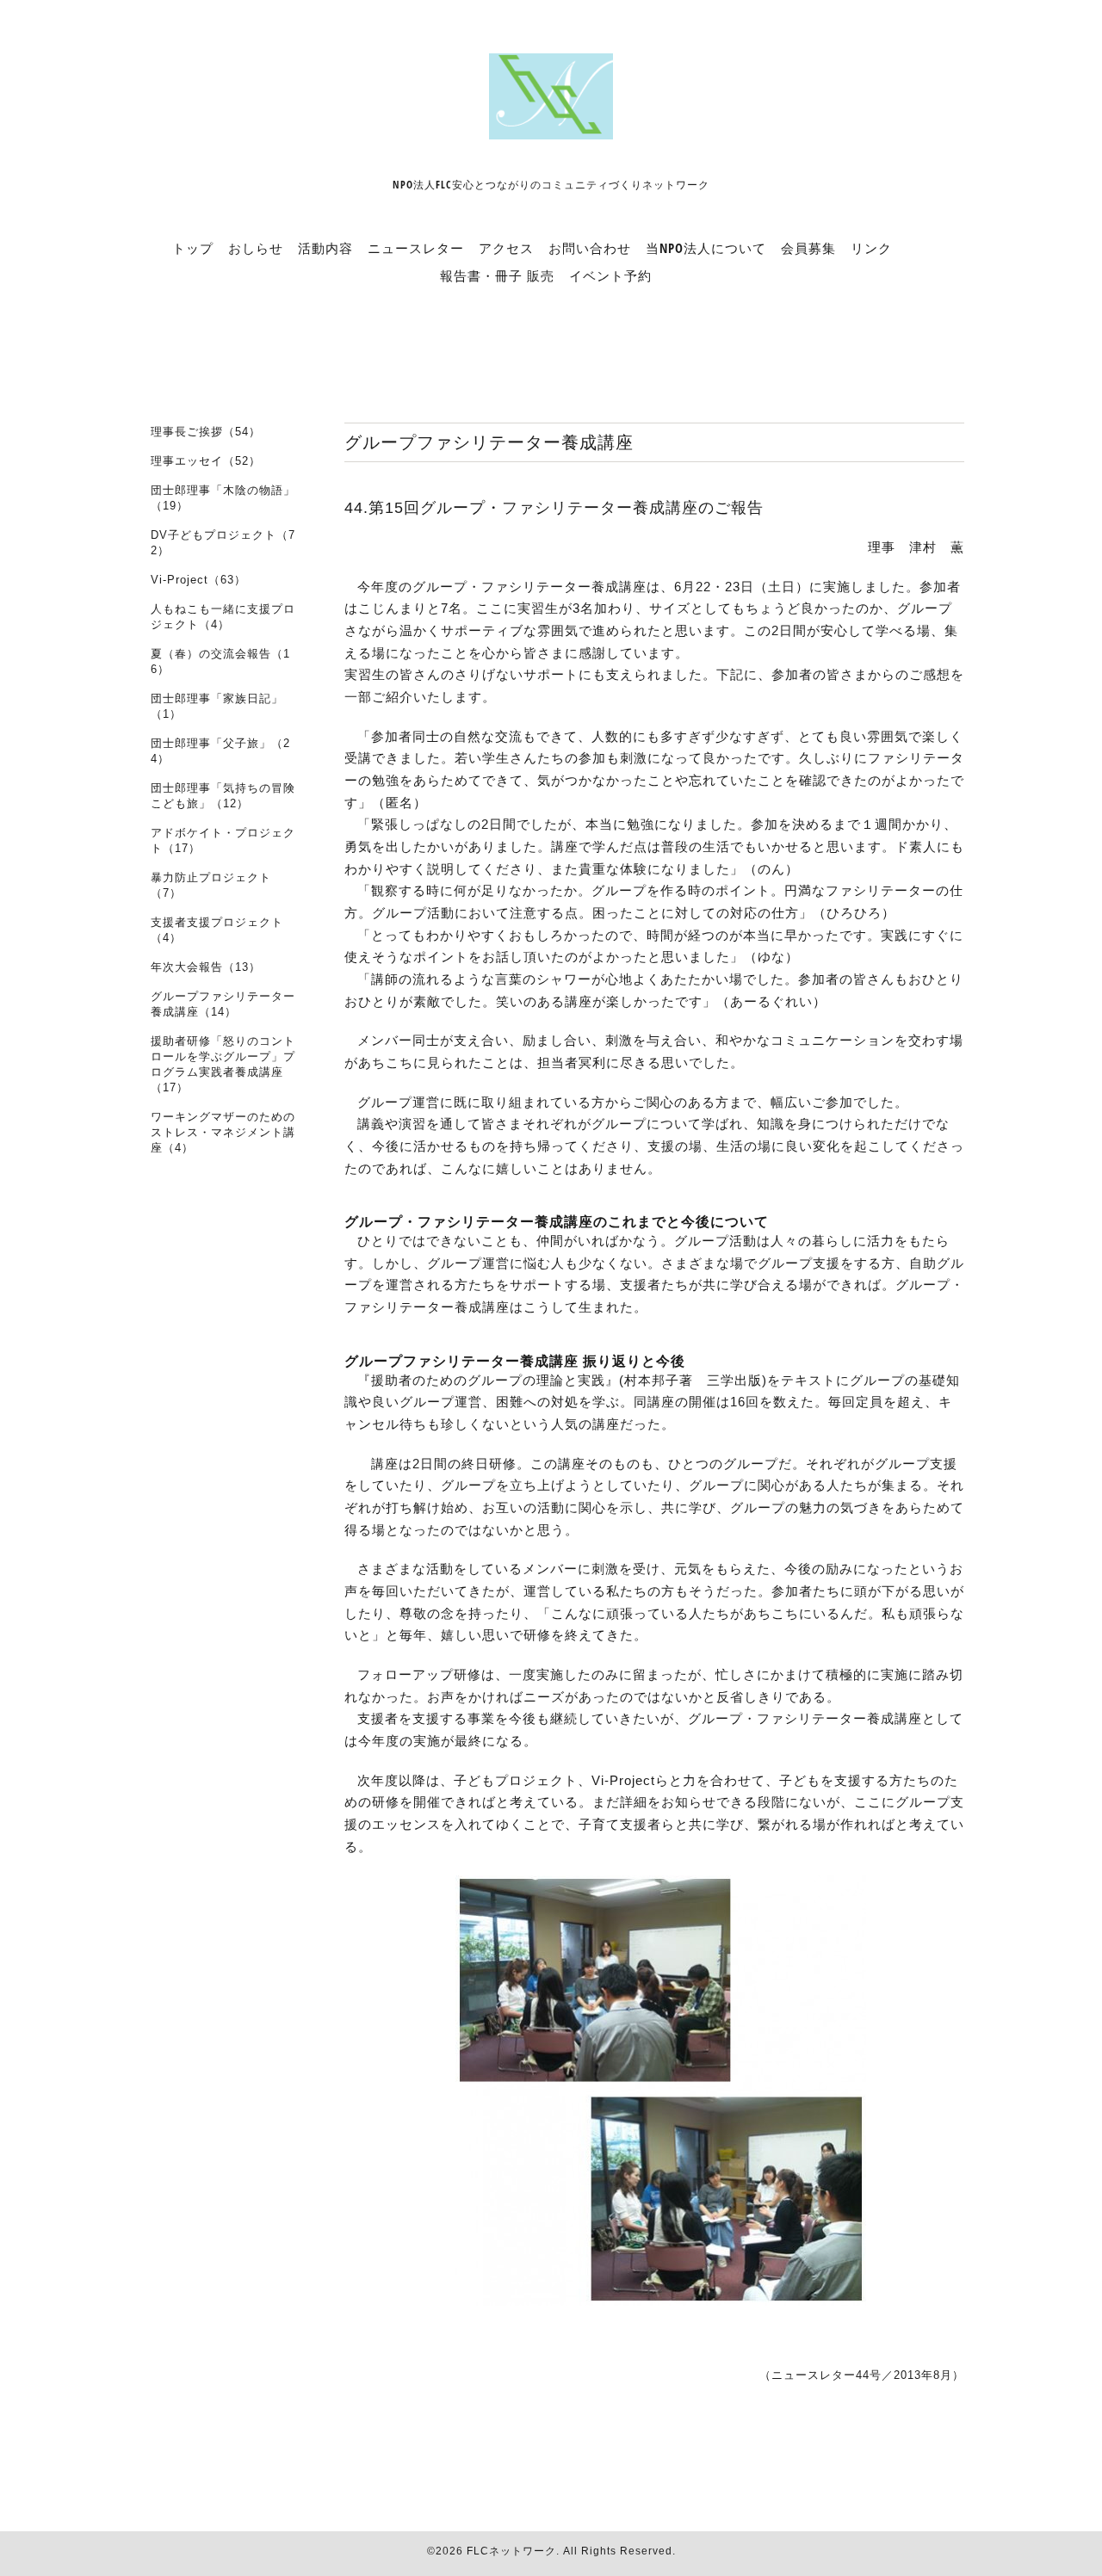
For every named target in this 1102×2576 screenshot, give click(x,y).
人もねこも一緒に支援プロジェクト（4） (223, 617)
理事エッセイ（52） (206, 461)
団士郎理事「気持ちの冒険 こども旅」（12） (223, 796)
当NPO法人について (706, 248)
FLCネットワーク (511, 2551)
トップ (193, 248)
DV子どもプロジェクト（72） (223, 543)
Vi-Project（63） (198, 580)
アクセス (506, 248)
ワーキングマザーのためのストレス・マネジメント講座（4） (223, 1132)
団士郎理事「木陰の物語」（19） (223, 498)
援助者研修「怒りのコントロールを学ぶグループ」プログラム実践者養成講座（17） (223, 1064)
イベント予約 (610, 275)
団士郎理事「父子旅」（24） (220, 751)
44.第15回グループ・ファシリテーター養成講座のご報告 (554, 508)
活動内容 (325, 248)
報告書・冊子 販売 (497, 275)
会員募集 (808, 248)
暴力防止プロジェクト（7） (211, 885)
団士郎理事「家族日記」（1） (217, 706)
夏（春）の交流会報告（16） (220, 661)
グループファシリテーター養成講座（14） (223, 1004)
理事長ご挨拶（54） (206, 432)
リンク (871, 248)
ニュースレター (416, 248)
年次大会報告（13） (206, 967)
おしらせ (256, 248)
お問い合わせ (590, 248)
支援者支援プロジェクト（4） (217, 930)
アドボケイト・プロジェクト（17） (223, 840)
